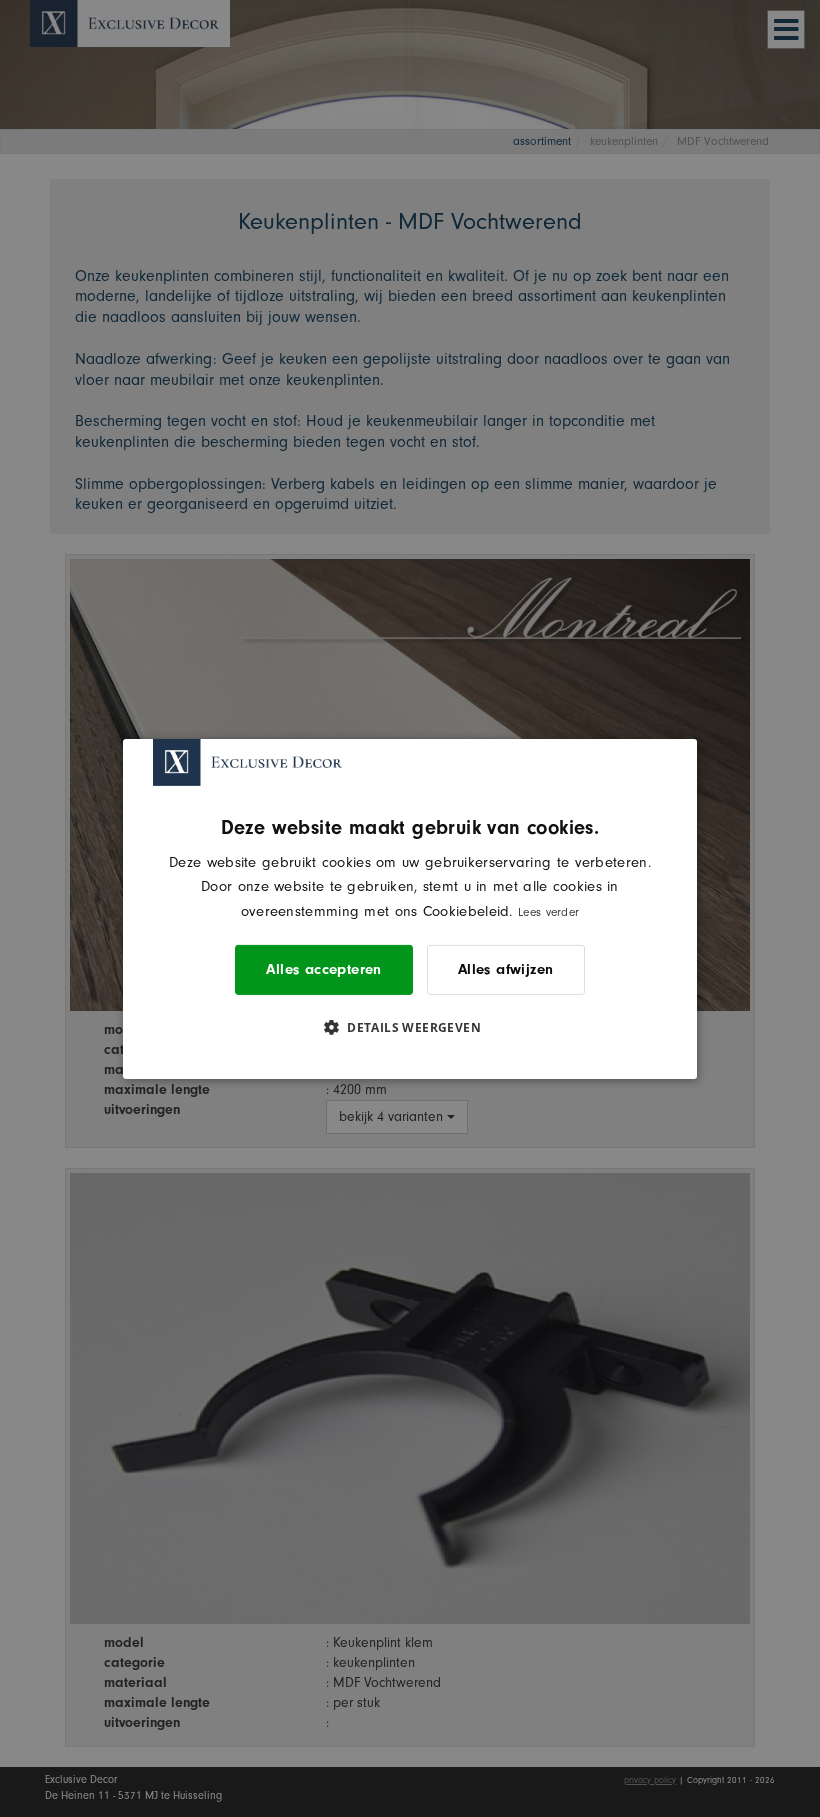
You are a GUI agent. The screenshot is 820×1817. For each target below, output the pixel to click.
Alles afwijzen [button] (506, 969)
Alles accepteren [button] (323, 969)
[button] (410, 1027)
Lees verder (548, 912)
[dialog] (410, 908)
